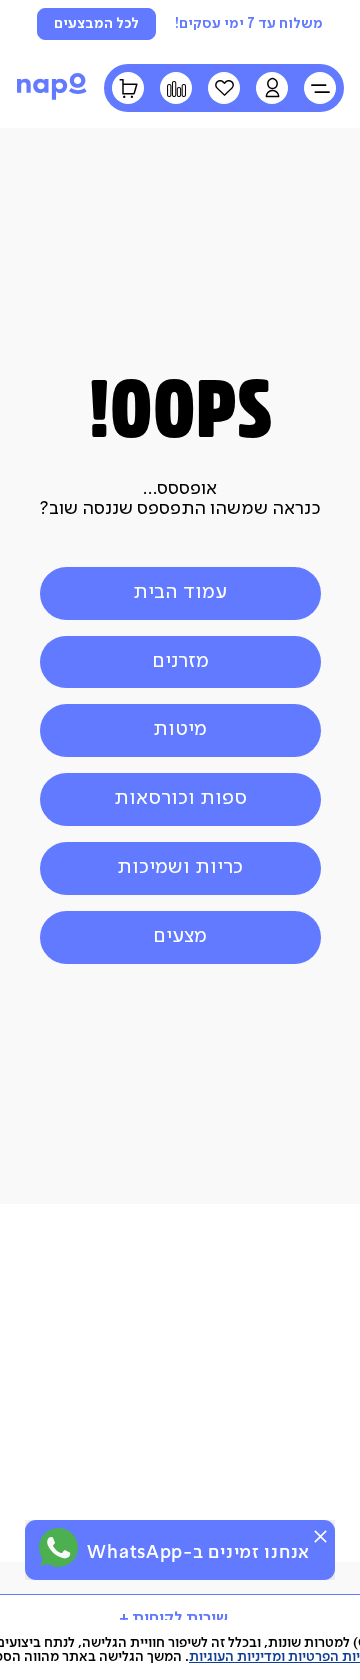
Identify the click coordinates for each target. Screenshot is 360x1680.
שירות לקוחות (180, 1619)
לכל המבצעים (96, 24)
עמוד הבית (180, 592)
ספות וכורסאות (180, 798)
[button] (272, 88)
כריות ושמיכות (180, 867)
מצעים (180, 936)
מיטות (180, 729)
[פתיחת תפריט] (320, 88)
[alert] (180, 1550)
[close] (320, 1536)
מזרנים (180, 661)
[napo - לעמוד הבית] (52, 98)
